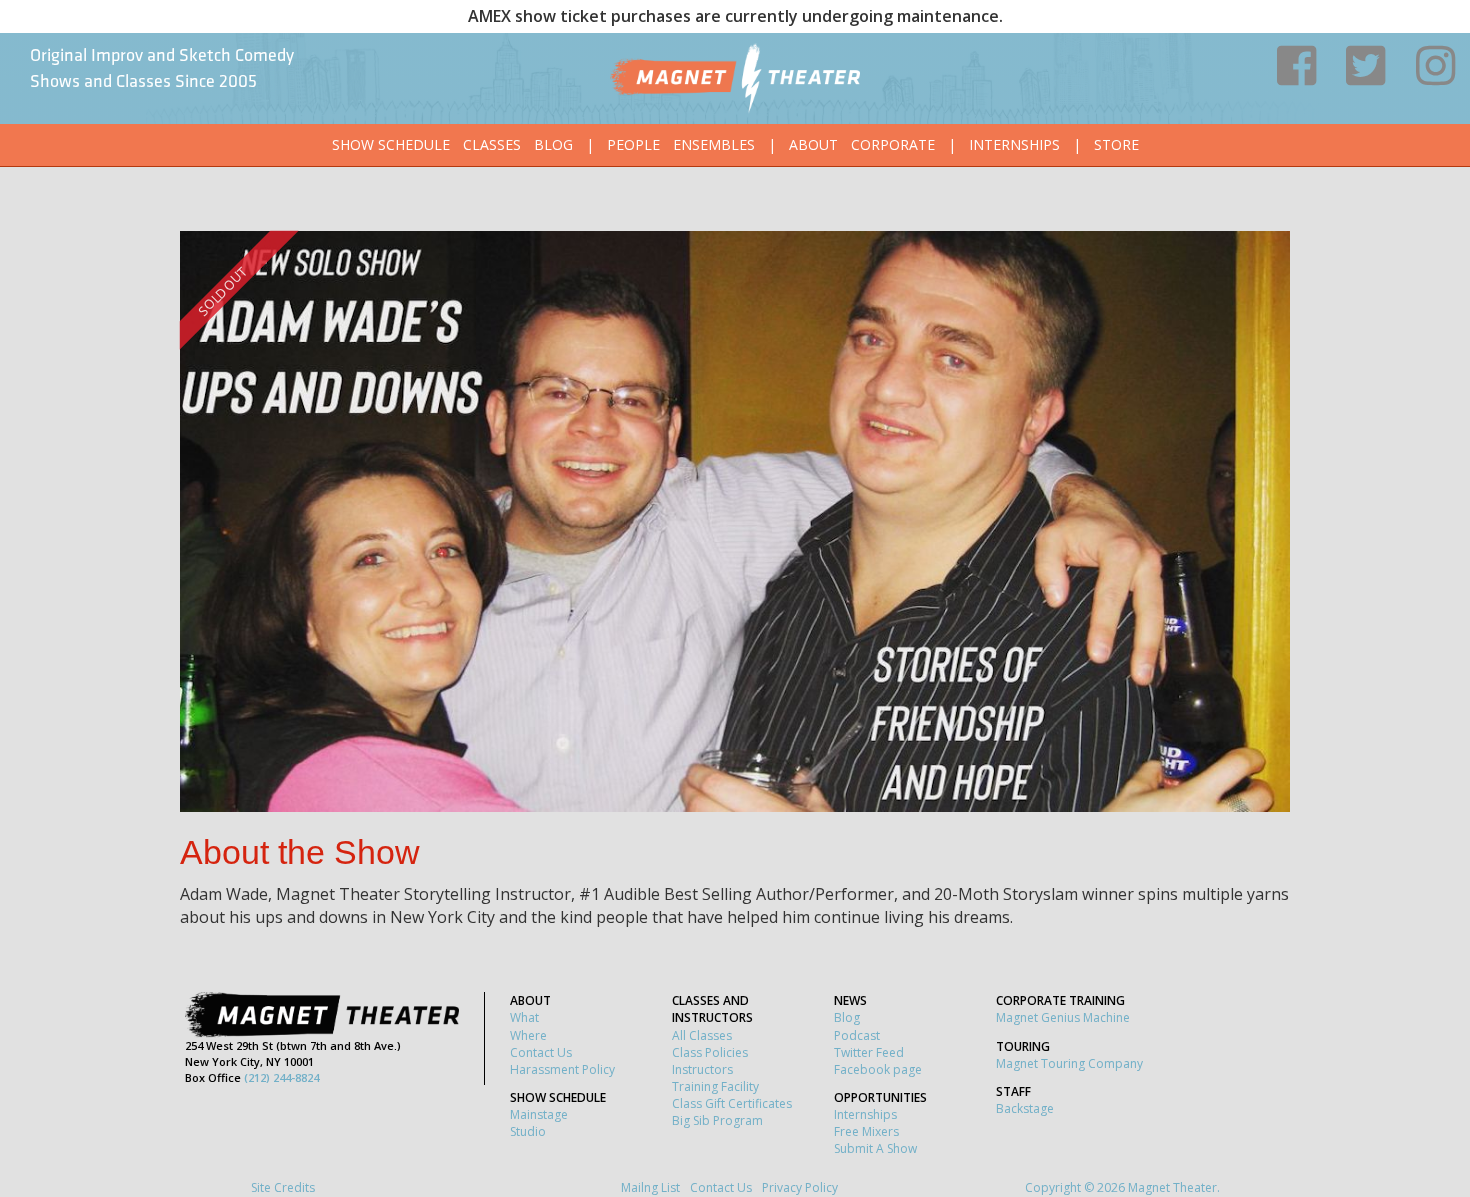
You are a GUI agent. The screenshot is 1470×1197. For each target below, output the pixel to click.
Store (1116, 144)
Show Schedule (391, 144)
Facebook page (878, 1069)
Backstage (1025, 1108)
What (524, 1017)
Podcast (857, 1035)
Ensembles (714, 144)
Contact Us (541, 1052)
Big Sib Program (717, 1120)
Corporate (893, 144)
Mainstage (539, 1114)
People (633, 144)
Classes (492, 144)
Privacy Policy (800, 1187)
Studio (528, 1131)
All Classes (702, 1035)
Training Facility (715, 1086)
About (813, 144)
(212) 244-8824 (281, 1077)
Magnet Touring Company (1069, 1063)
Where (528, 1035)
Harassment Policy (562, 1069)
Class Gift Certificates (732, 1103)
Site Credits (283, 1187)
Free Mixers (866, 1131)
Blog (553, 144)
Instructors (702, 1069)
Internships (1014, 144)
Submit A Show (875, 1148)
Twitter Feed (869, 1052)
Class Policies (710, 1052)
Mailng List (650, 1187)
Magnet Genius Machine (1063, 1017)
